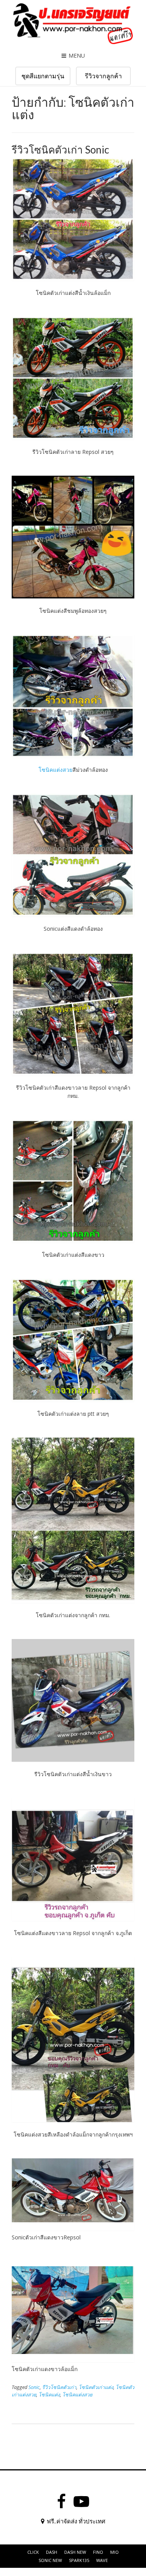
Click (33, 2552)
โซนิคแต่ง (49, 2395)
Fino (98, 2552)
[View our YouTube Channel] (81, 2502)
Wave (102, 2560)
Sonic (34, 2387)
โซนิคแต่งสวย (55, 770)
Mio (114, 2552)
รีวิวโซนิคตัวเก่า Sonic (60, 150)
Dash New (75, 2552)
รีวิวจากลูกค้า (103, 76)
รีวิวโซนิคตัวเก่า (59, 2387)
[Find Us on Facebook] (61, 2502)
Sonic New (50, 2560)
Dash (52, 2552)
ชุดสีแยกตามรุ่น (43, 76)
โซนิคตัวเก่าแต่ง (96, 2387)
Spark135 (79, 2560)
